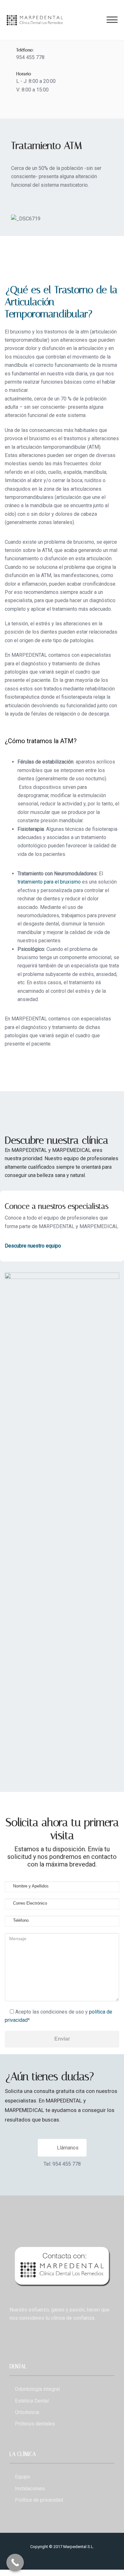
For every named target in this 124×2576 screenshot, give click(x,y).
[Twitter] (29, 106)
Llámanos (68, 2148)
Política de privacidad (39, 2500)
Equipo (23, 2477)
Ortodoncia (27, 2412)
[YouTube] (52, 106)
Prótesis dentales (35, 2424)
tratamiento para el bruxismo (49, 882)
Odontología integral (37, 2389)
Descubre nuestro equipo (33, 1246)
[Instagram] (41, 106)
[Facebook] (18, 106)
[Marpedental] (35, 20)
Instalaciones (30, 2489)
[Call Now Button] (15, 2563)
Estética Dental (32, 2401)
